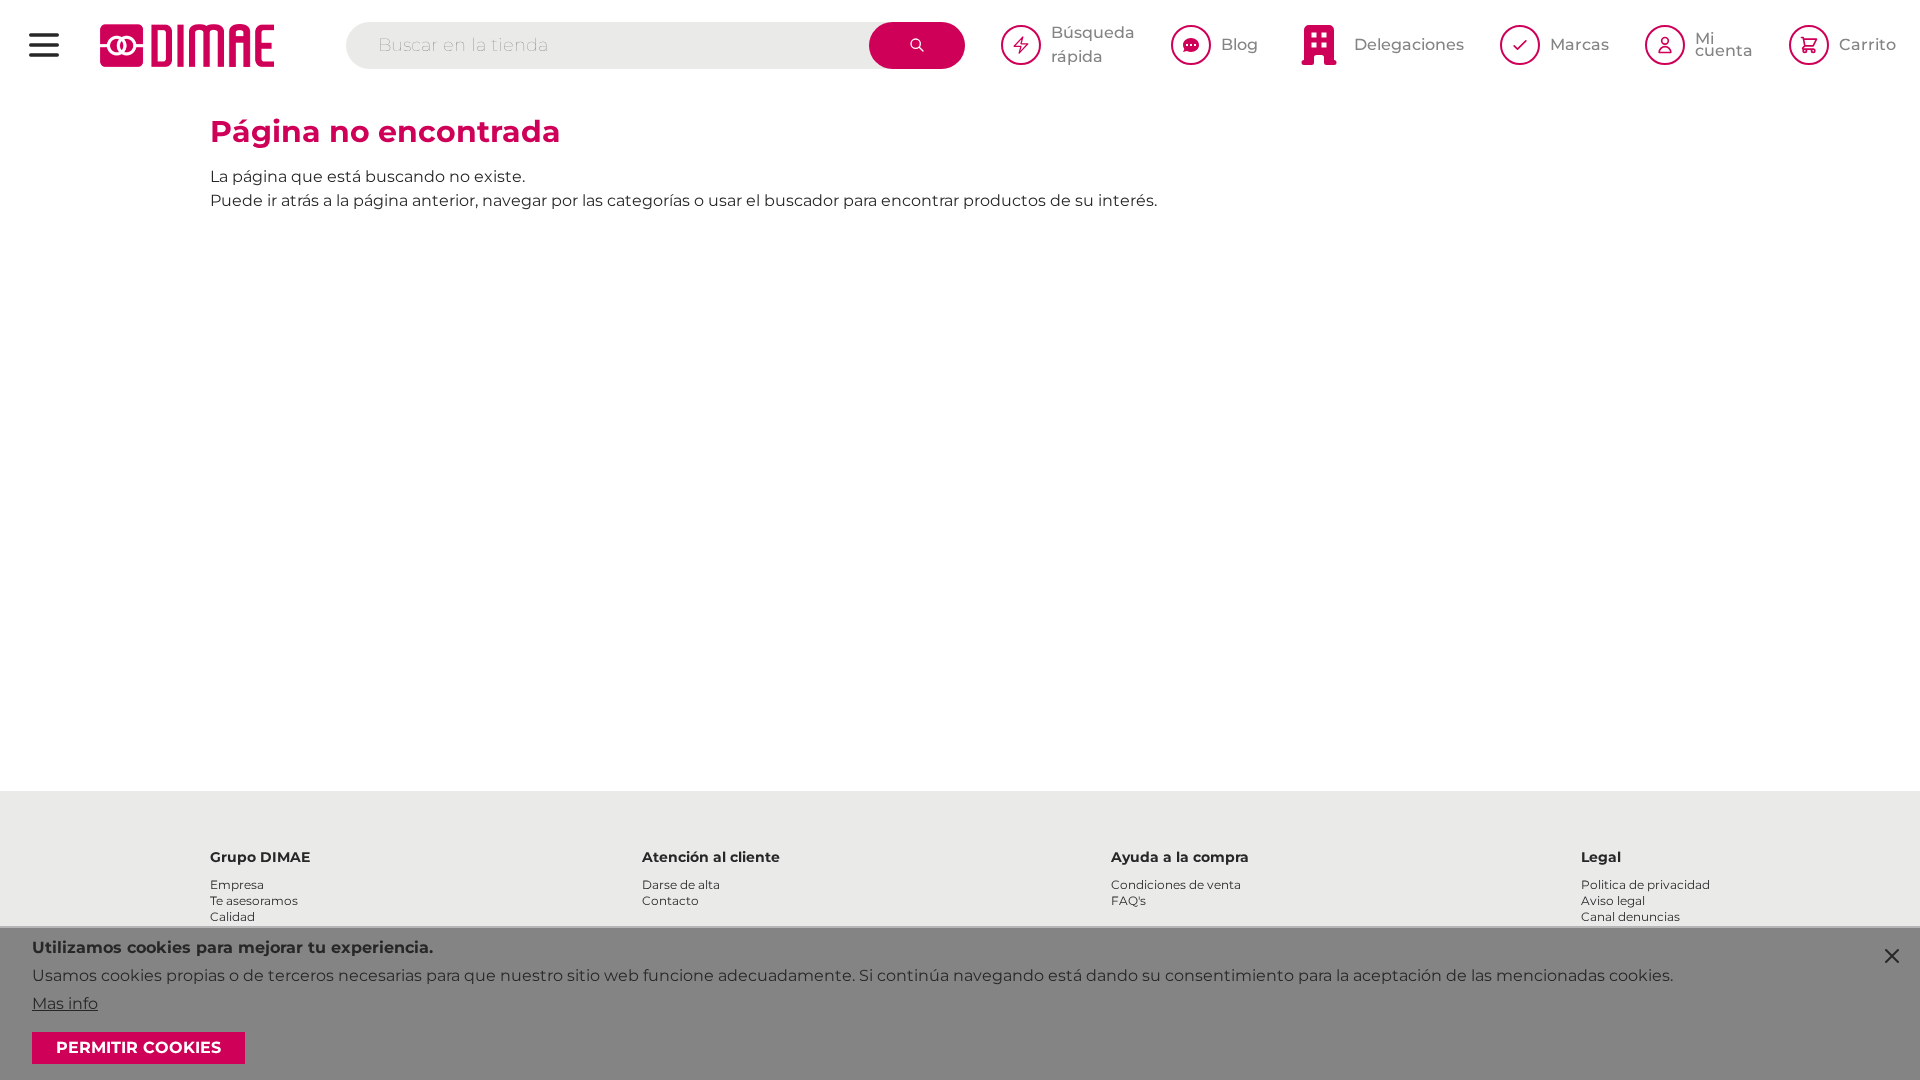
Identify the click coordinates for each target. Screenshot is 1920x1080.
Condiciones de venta (1176, 884)
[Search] (917, 45)
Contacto (670, 900)
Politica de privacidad (1645, 884)
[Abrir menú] (44, 45)
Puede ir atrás (264, 200)
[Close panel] (1892, 956)
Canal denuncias (1630, 916)
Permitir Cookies (138, 1047)
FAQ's (1128, 900)
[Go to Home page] (187, 45)
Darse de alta (681, 884)
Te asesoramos (254, 900)
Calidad (232, 916)
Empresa (237, 884)
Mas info (65, 1003)
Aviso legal (1613, 900)
